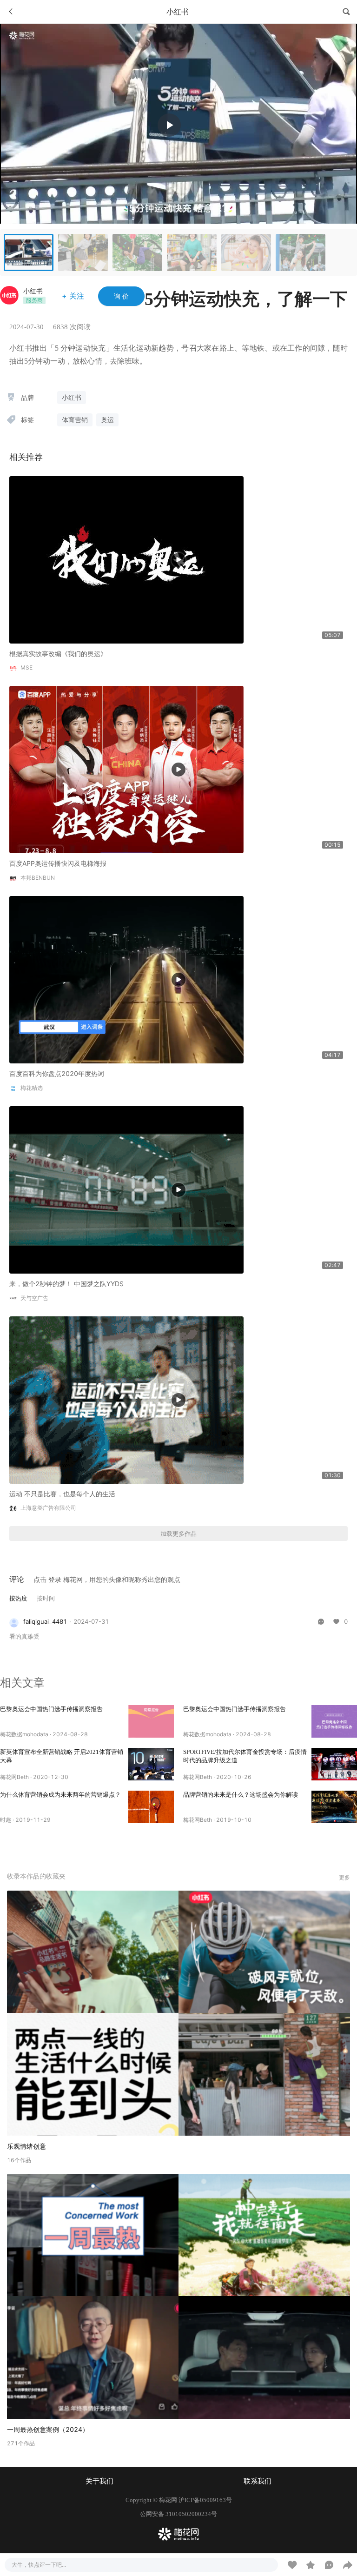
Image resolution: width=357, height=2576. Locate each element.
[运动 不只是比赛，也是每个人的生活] (126, 1399)
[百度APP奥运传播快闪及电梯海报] (126, 769)
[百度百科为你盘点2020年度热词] (126, 979)
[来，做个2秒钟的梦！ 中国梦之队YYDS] (126, 1189)
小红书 (33, 291)
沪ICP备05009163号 (205, 2500)
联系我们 (258, 2481)
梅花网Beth (14, 1777)
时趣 (6, 1820)
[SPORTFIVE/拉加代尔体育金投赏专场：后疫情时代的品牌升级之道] (334, 1764)
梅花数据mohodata (24, 1734)
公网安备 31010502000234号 (178, 2514)
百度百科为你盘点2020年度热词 (57, 1073)
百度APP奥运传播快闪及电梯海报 (58, 863)
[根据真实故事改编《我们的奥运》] (126, 559)
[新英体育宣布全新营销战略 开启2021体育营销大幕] (151, 1764)
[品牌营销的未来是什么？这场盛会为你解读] (334, 1807)
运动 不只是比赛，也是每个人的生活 (62, 1494)
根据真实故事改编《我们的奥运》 (58, 654)
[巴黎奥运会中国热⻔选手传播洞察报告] (151, 1721)
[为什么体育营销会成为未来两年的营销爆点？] (151, 1807)
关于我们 (99, 2481)
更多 (344, 1877)
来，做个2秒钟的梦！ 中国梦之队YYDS (66, 1284)
